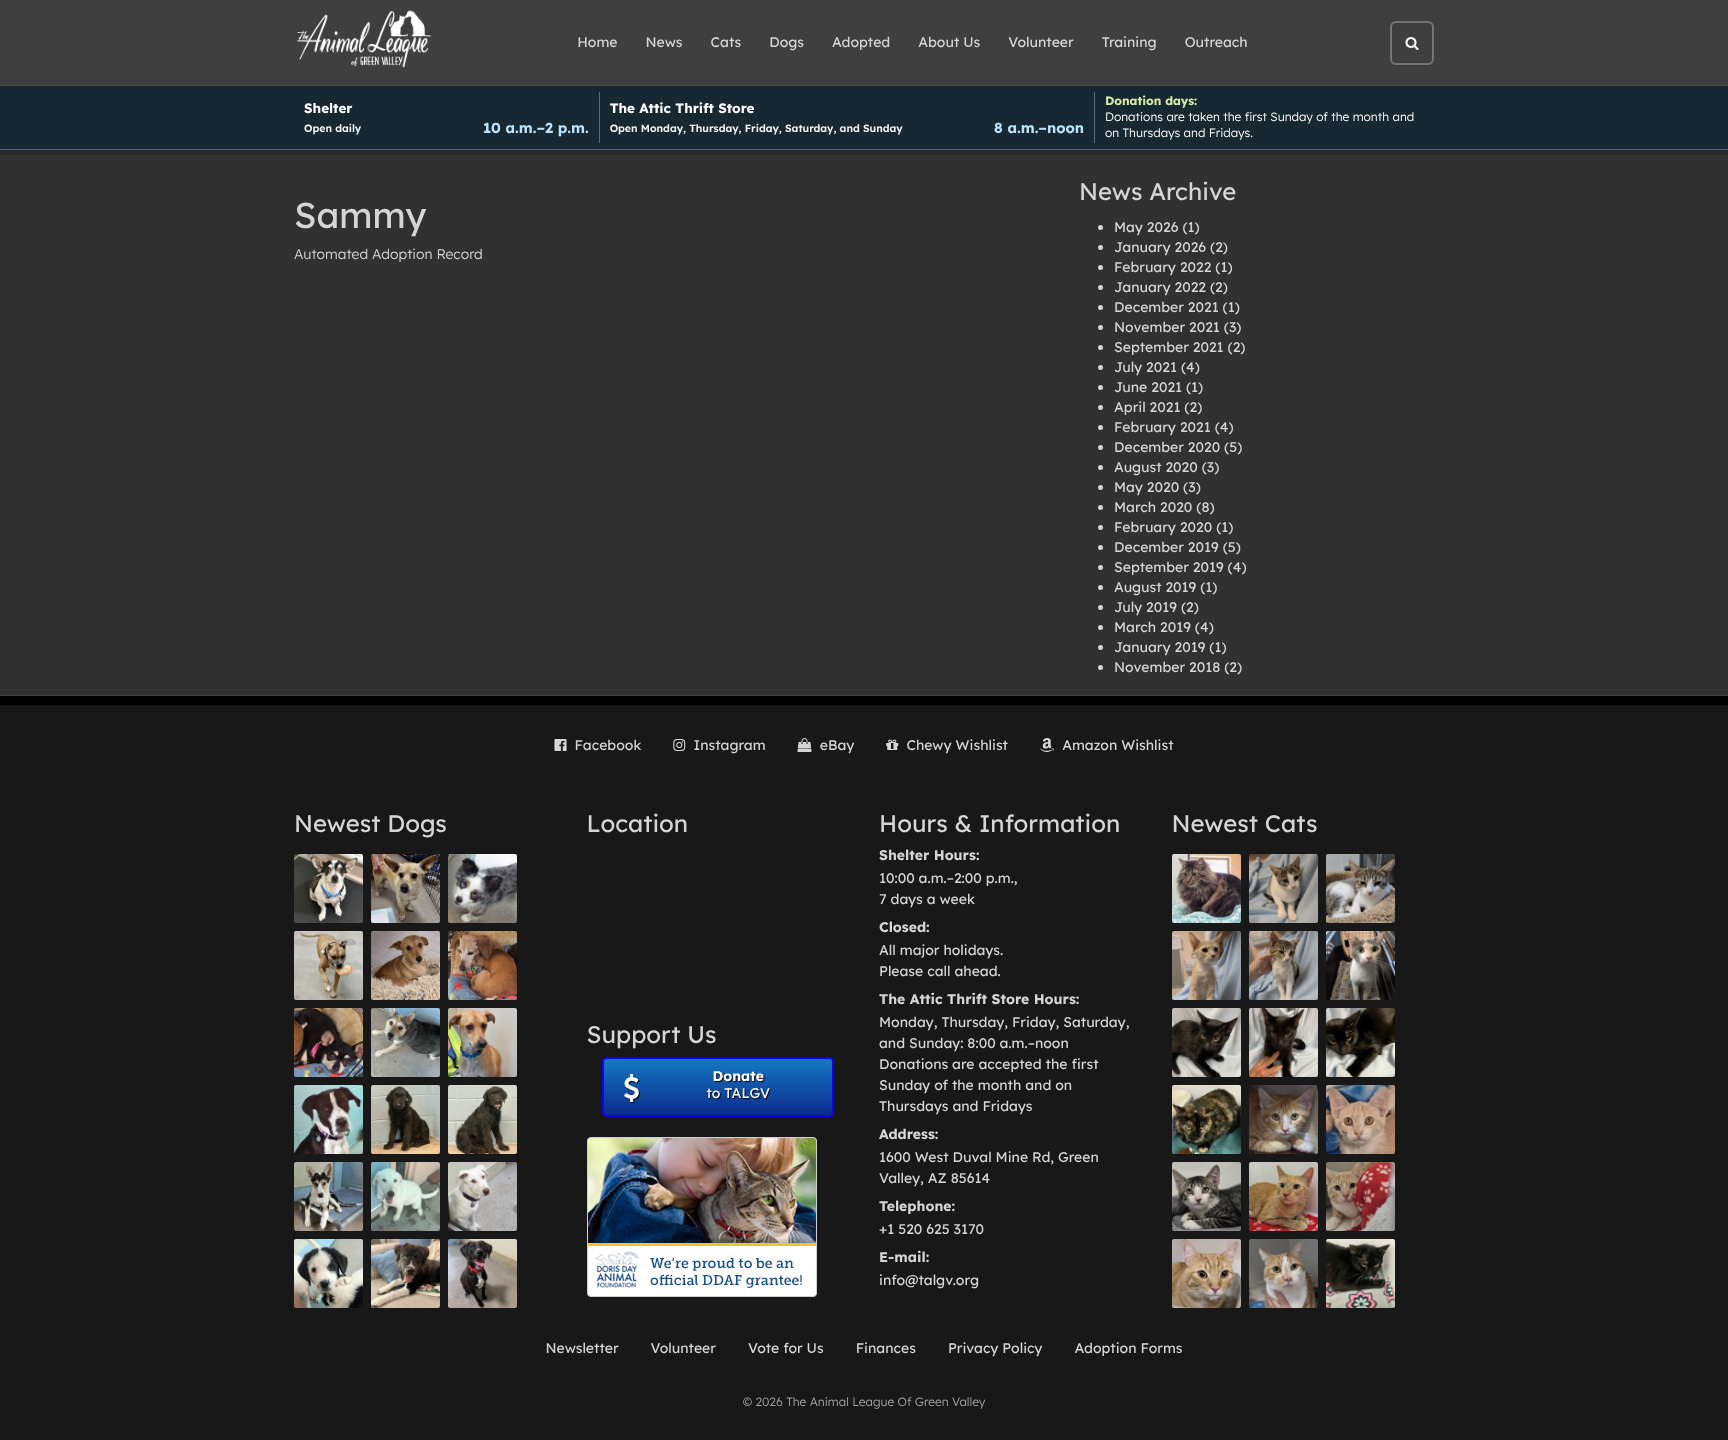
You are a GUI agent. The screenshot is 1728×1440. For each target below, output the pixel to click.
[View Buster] (405, 888)
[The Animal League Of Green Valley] (364, 40)
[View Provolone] (1206, 1273)
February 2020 (1163, 527)
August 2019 (1155, 587)
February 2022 (1162, 267)
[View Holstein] (1360, 1042)
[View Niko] (482, 1042)
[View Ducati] (1283, 965)
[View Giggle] (1360, 1119)
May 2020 (1146, 487)
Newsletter (581, 1348)
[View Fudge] (1206, 888)
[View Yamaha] (1283, 888)
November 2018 (1167, 667)
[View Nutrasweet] (1360, 1273)
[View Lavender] (405, 1119)
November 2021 (1167, 327)
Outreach (1216, 42)
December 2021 (1166, 307)
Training (1129, 42)
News (664, 42)
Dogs (786, 42)
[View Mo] (405, 1196)
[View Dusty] (405, 1042)
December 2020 (1167, 447)
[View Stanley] (328, 1119)
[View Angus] (1283, 1042)
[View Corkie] (405, 965)
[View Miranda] (328, 1042)
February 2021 (1162, 427)
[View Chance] (328, 888)
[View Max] (482, 888)
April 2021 (1147, 407)
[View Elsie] (1283, 1196)
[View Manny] (482, 1196)
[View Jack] (328, 1196)
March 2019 (1152, 627)
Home (597, 42)
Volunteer (1040, 42)
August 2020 (1156, 467)
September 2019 (1169, 567)
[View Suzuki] (1360, 888)
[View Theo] (328, 965)
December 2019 (1166, 547)
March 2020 (1153, 507)
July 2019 (1145, 607)
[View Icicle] (328, 1273)
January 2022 (1160, 287)
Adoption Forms (1128, 1348)
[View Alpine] (405, 1273)
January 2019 (1159, 647)
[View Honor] (482, 1273)
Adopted (861, 42)
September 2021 (1169, 347)
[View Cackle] (1206, 1196)
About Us (949, 42)
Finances (886, 1348)
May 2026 (1146, 227)
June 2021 (1148, 387)
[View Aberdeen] (1206, 1042)
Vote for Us (786, 1348)
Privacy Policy (995, 1348)
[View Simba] (1360, 1196)
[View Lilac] (482, 1119)
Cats (726, 42)
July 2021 (1145, 367)
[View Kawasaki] (1206, 965)
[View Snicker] (1283, 1119)
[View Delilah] (1206, 1119)
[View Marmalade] (1283, 1273)
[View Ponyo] (482, 965)
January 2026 (1160, 247)
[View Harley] (1360, 965)
